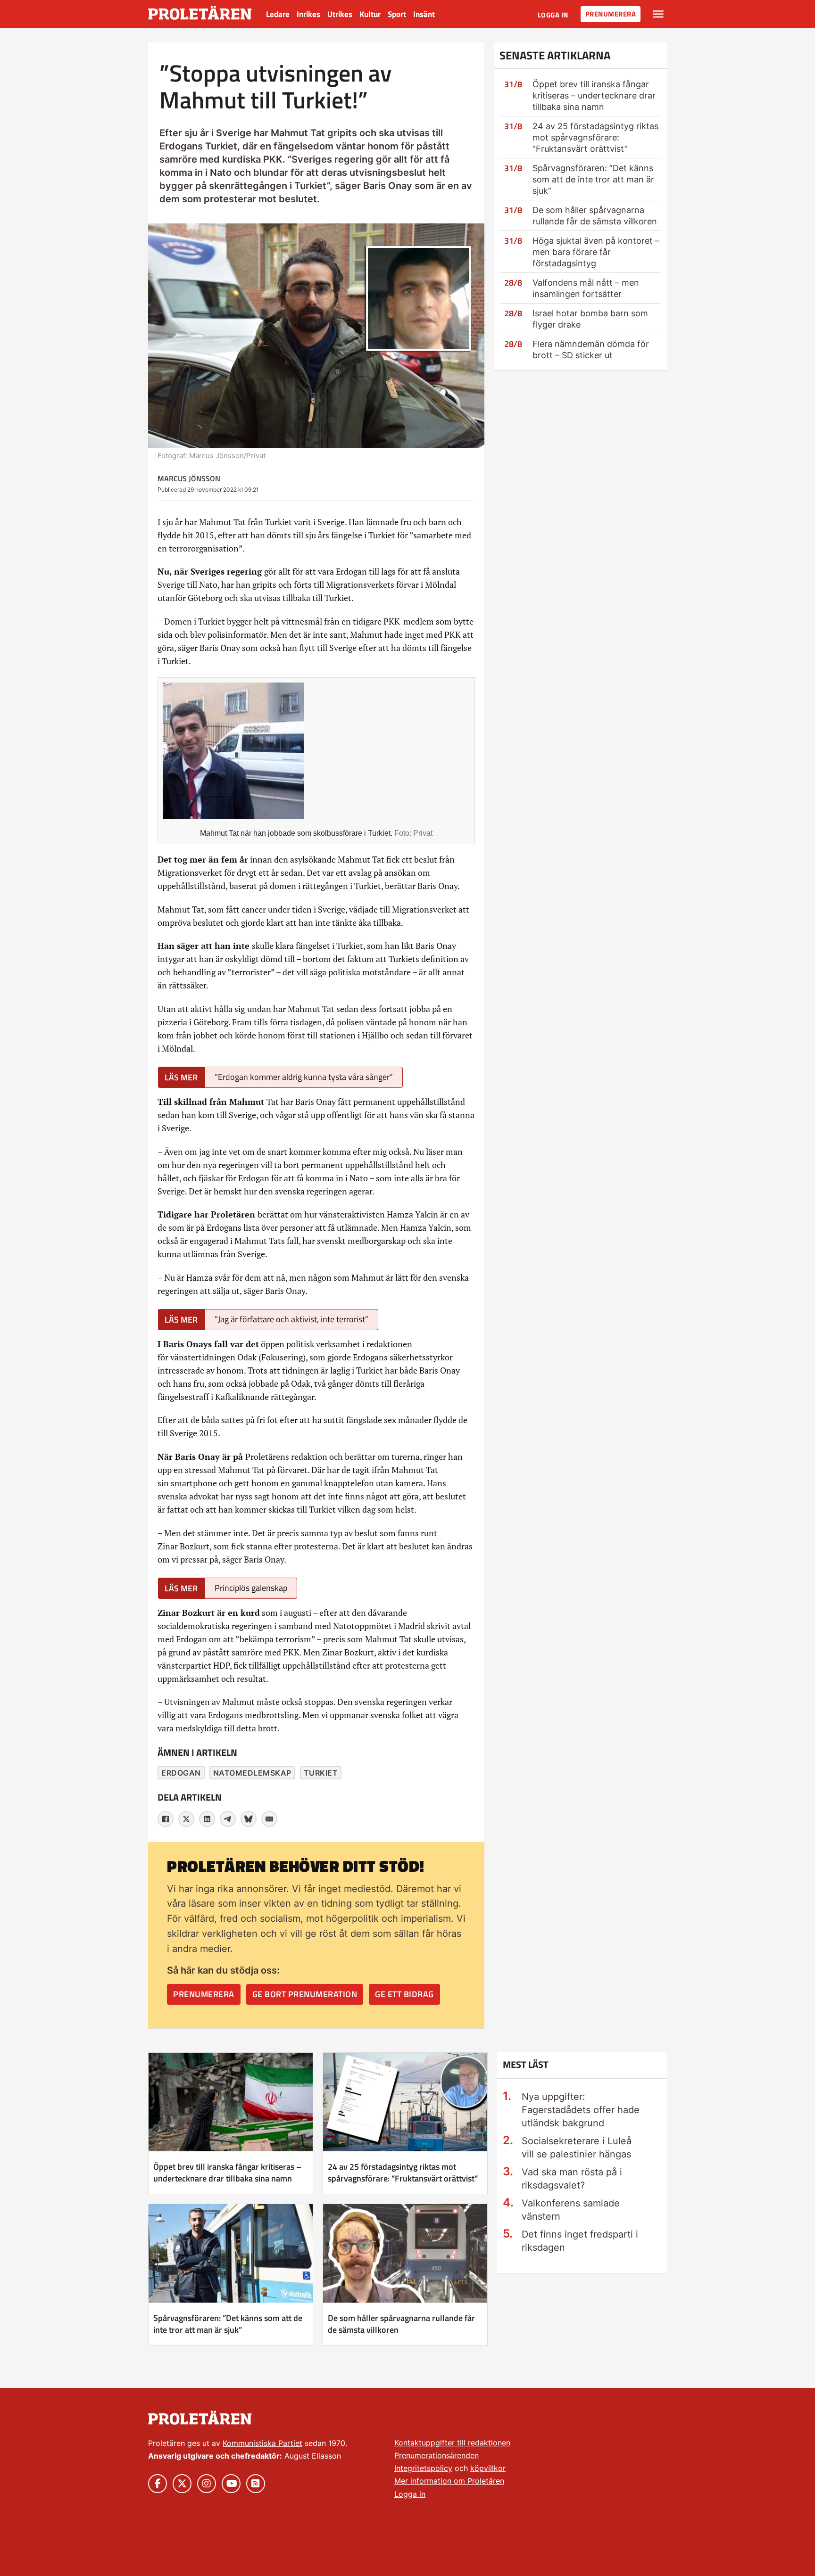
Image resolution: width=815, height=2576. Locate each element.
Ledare (278, 14)
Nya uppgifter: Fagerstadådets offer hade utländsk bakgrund (581, 2110)
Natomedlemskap (252, 1773)
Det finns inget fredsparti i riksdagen (580, 2241)
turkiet (321, 1773)
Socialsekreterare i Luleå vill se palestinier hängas (577, 2148)
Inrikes (308, 14)
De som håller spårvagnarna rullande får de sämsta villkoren (401, 2324)
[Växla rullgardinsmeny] (658, 14)
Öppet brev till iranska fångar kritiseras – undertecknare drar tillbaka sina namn (594, 95)
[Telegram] (228, 1819)
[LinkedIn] (207, 1819)
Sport (397, 14)
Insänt (424, 14)
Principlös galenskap (251, 1588)
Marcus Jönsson (189, 478)
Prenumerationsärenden (437, 2455)
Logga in (553, 15)
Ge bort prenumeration (305, 1994)
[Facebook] (166, 1819)
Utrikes (340, 14)
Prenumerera (611, 14)
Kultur (370, 14)
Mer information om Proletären (449, 2481)
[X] (186, 1819)
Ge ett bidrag (404, 1994)
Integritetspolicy (423, 2468)
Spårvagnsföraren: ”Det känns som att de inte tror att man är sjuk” (593, 179)
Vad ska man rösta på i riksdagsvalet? (572, 2179)
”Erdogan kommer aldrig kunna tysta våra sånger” (304, 1077)
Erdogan (181, 1773)
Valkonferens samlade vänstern (571, 2210)
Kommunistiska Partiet (262, 2443)
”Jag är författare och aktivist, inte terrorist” (291, 1319)
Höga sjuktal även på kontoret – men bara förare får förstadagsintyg (596, 252)
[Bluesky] (249, 1819)
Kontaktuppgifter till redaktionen (452, 2443)
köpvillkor (488, 2468)
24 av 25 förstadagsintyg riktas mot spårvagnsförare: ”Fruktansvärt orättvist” (595, 137)
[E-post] (269, 1819)
